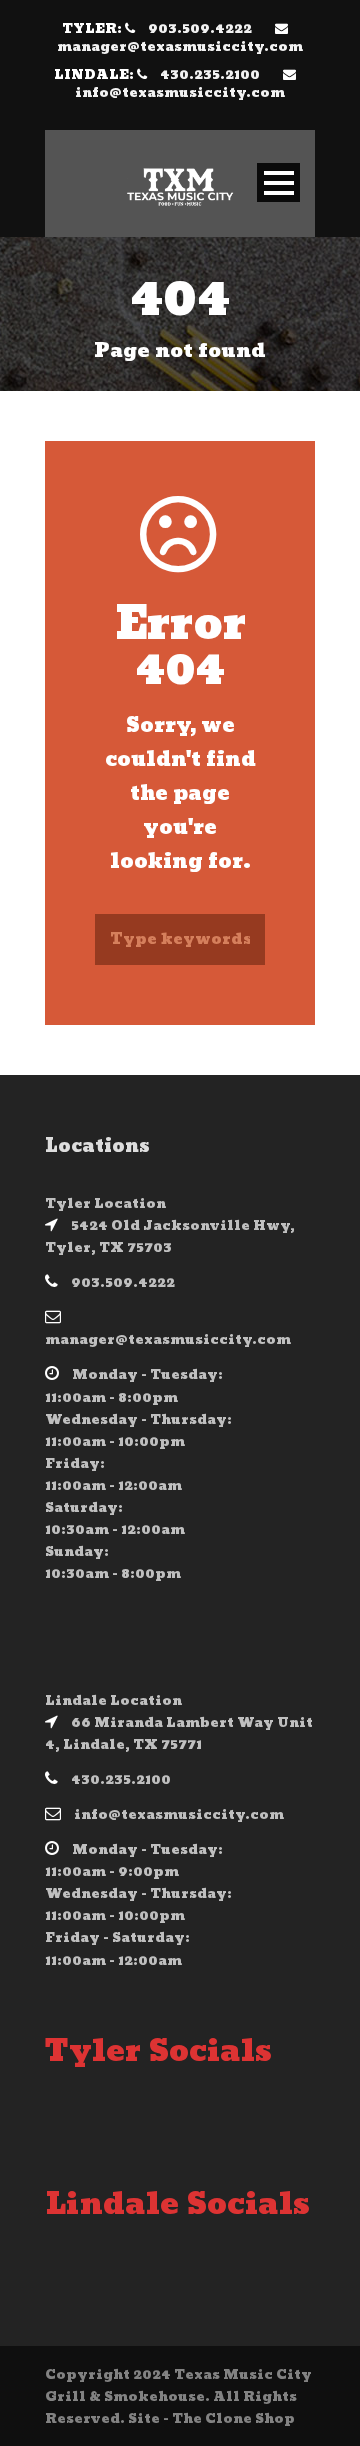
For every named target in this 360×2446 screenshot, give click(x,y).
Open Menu (278, 182)
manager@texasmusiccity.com (180, 47)
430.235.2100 (210, 75)
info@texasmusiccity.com (180, 93)
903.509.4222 (200, 29)
